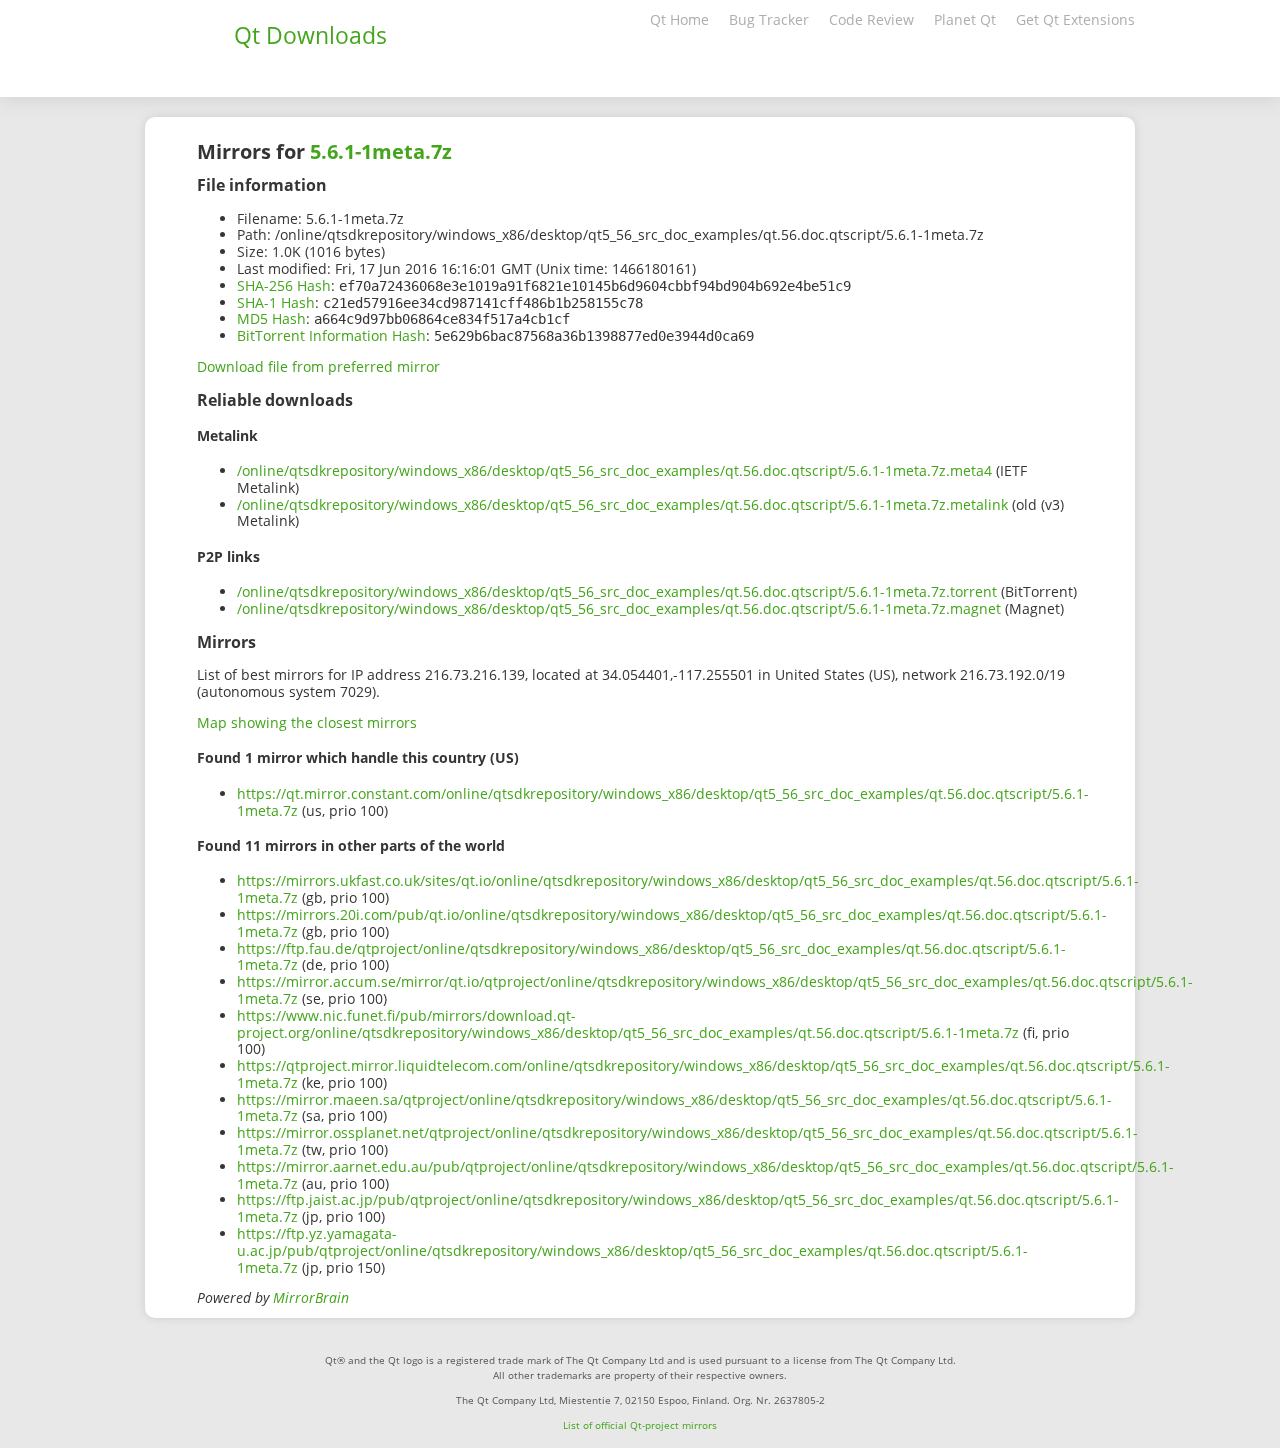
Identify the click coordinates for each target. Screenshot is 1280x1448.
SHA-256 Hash (284, 285)
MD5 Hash (271, 318)
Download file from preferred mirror (318, 366)
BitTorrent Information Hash (331, 335)
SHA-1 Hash (276, 302)
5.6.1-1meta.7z (381, 151)
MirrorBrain (311, 1297)
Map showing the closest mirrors (307, 722)
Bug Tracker (769, 19)
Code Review (871, 19)
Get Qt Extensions (1075, 19)
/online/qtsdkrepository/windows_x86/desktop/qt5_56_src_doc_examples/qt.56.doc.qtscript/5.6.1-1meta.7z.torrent (617, 591)
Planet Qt (965, 19)
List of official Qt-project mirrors (640, 1425)
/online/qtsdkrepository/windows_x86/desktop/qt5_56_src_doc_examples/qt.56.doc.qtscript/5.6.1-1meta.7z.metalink (622, 504)
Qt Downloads (310, 35)
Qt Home (679, 19)
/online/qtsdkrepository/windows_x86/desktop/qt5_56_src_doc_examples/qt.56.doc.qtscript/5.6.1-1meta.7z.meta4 (614, 470)
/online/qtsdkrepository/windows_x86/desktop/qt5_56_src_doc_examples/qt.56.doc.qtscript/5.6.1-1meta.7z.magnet (619, 608)
